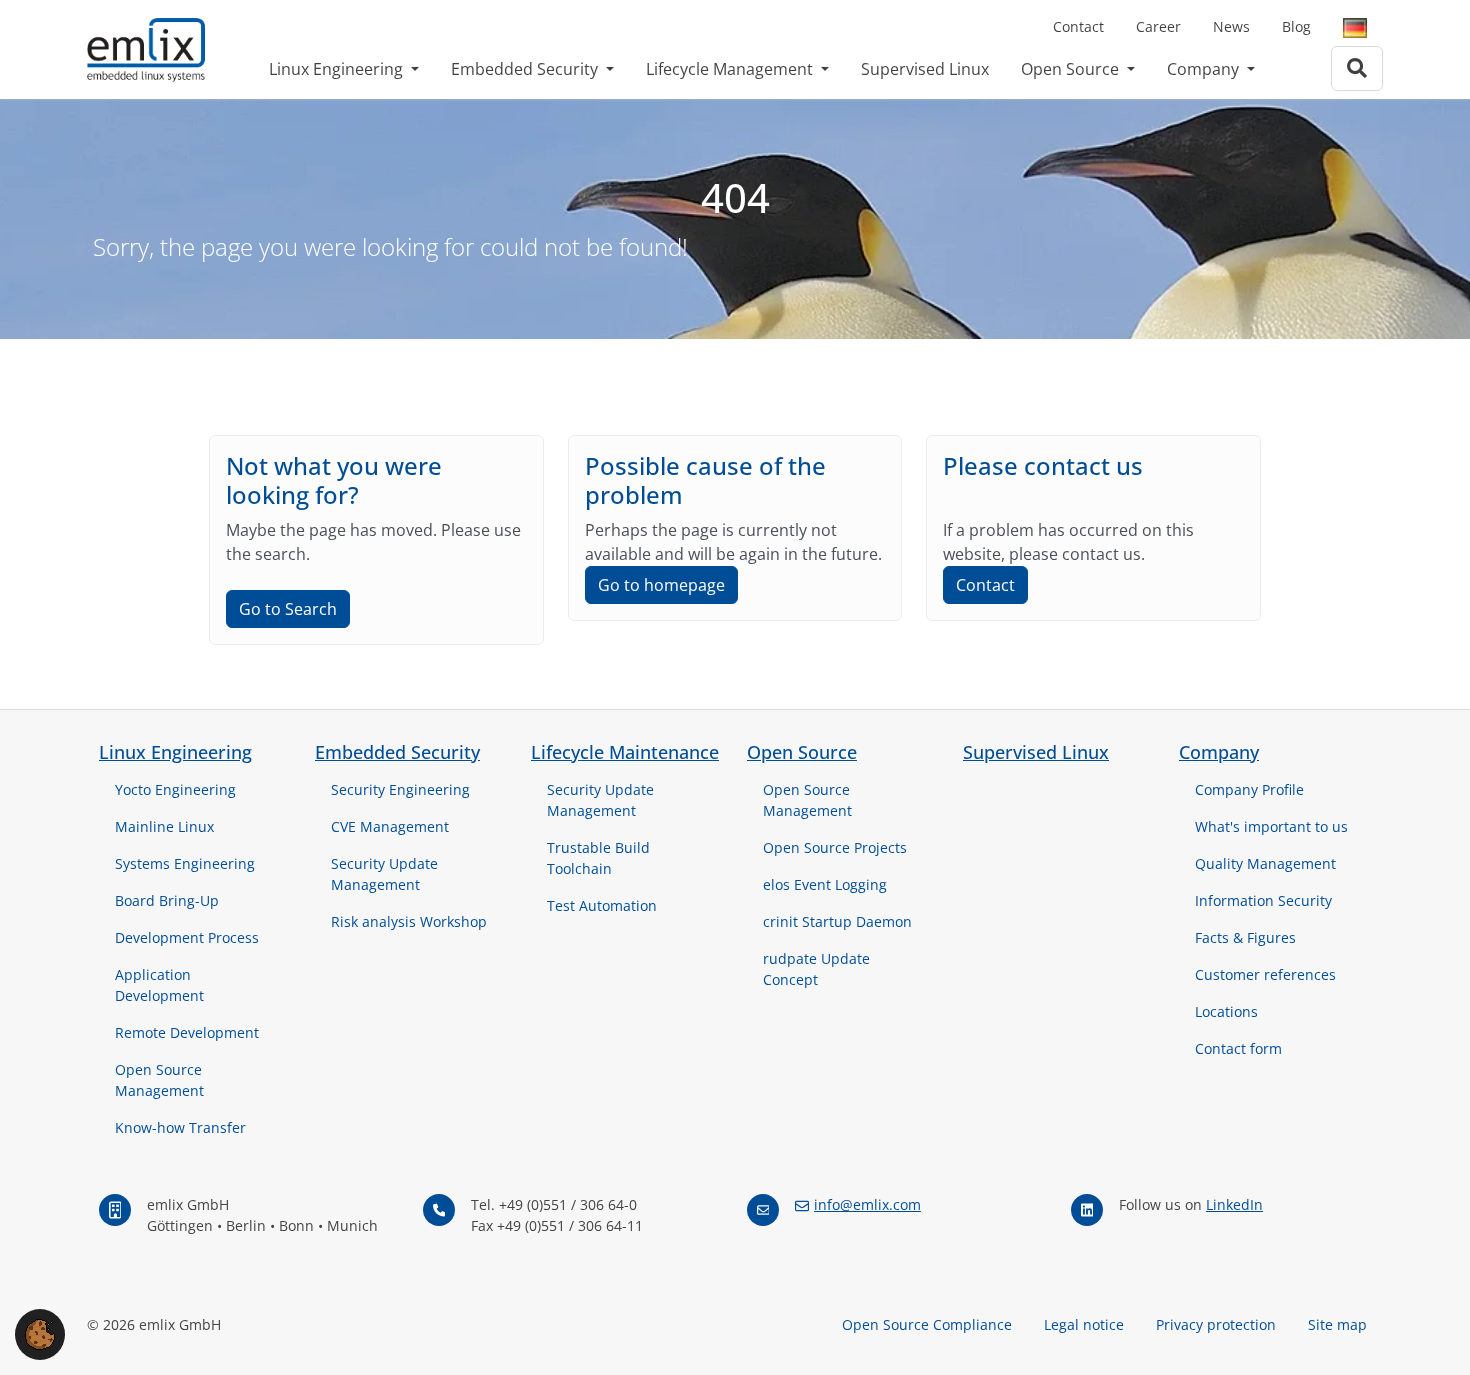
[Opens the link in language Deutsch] (1355, 27)
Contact (1078, 26)
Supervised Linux (925, 69)
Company (1205, 69)
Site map (1337, 1324)
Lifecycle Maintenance (625, 752)
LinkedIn (1234, 1204)
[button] (40, 1333)
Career (1158, 26)
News (1231, 26)
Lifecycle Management (731, 69)
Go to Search (288, 609)
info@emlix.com (867, 1204)
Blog (1296, 26)
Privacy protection (1216, 1324)
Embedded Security (526, 69)
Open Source (1072, 69)
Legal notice (1084, 1324)
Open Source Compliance (927, 1324)
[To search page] (1357, 68)
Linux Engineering (338, 69)
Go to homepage (661, 585)
